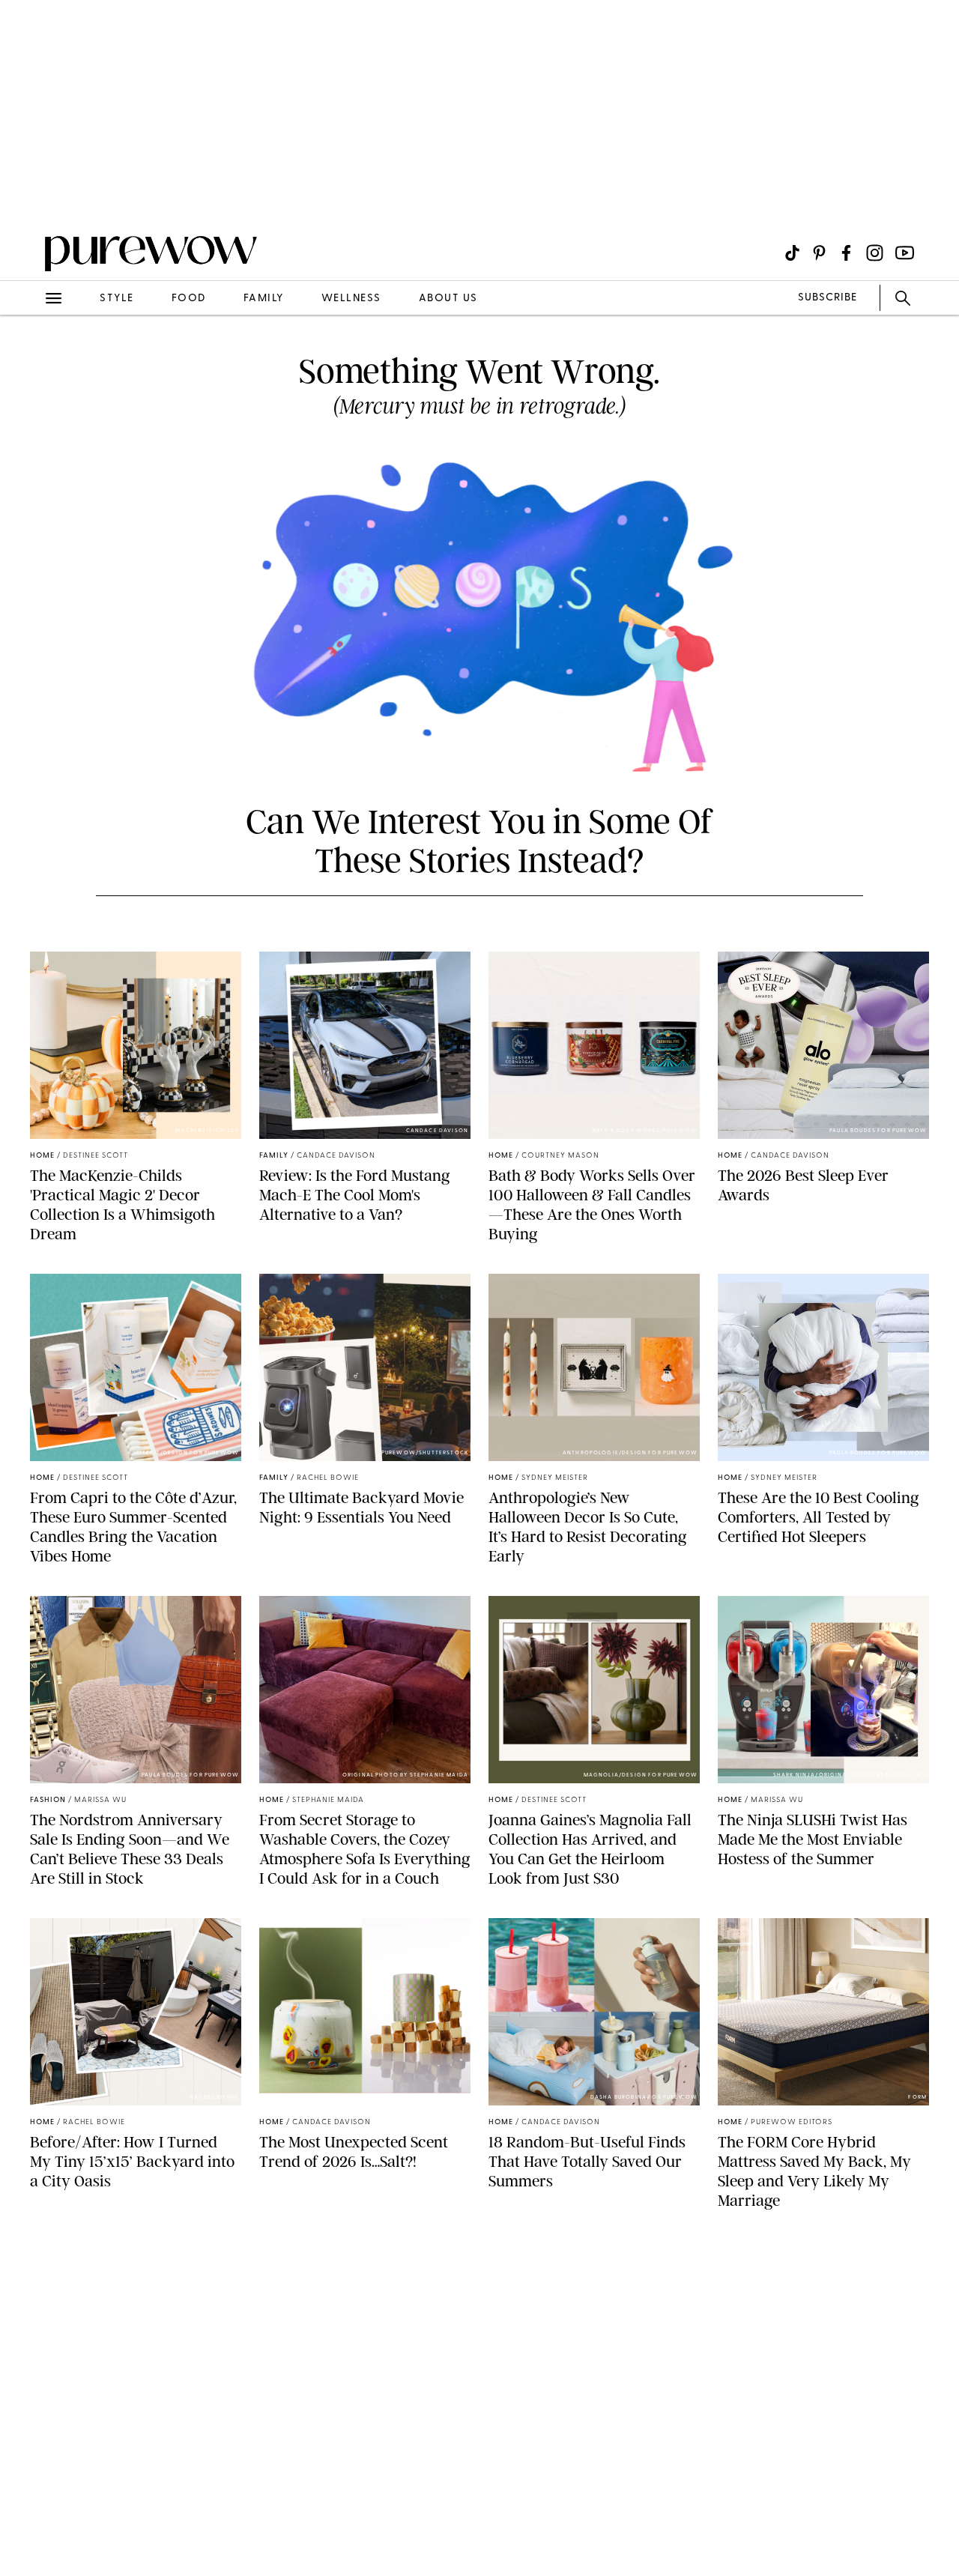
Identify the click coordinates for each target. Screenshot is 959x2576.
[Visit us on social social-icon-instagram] (875, 253)
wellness (351, 299)
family (264, 299)
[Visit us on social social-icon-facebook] (846, 253)
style (117, 299)
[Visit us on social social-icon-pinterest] (819, 253)
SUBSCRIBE (828, 298)
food (189, 299)
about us (448, 299)
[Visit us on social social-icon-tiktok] (792, 253)
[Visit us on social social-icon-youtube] (905, 253)
